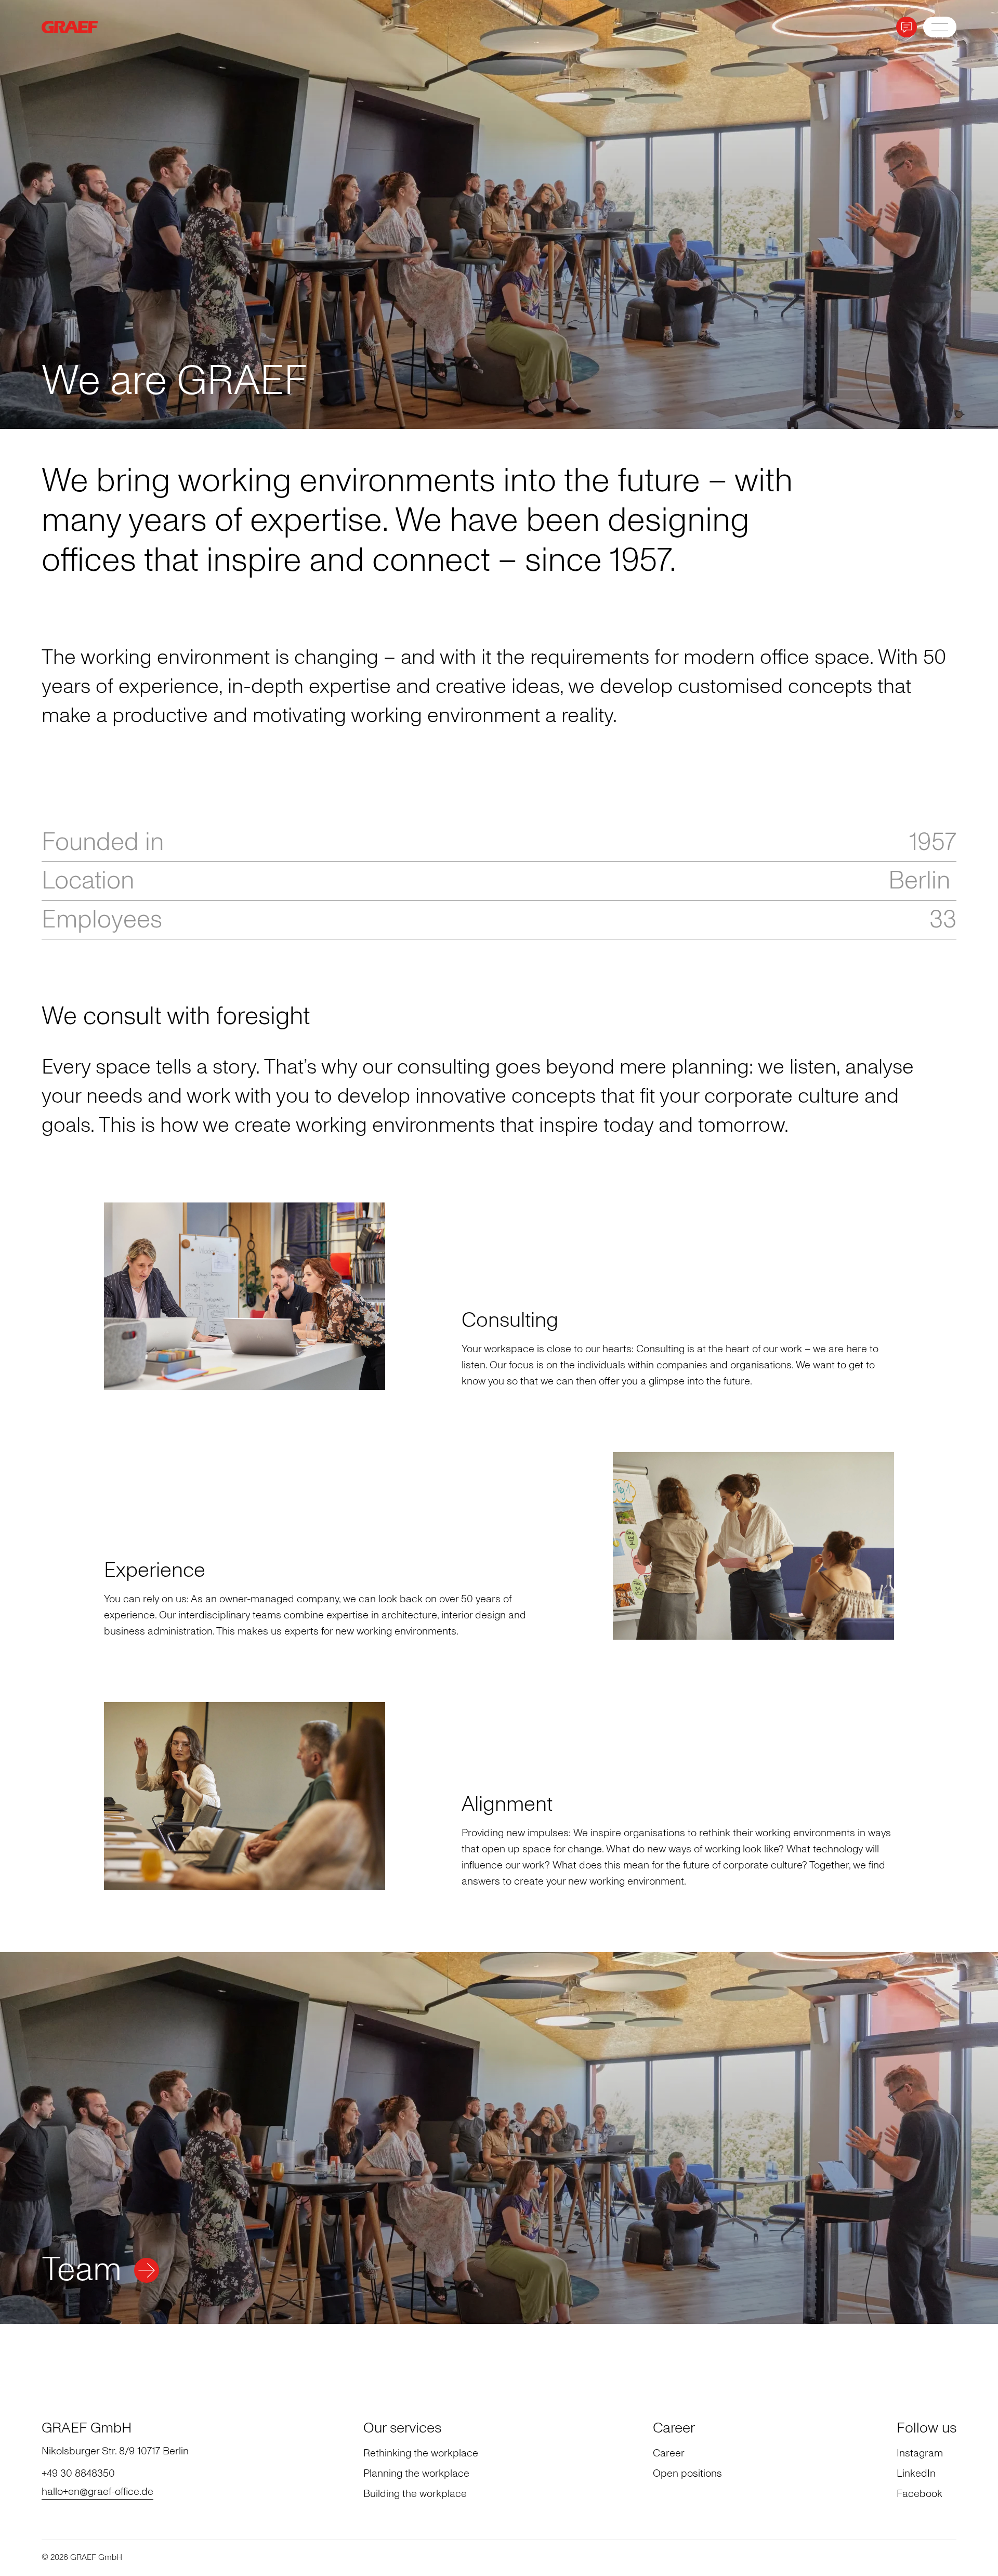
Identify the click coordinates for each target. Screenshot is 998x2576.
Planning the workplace (416, 2473)
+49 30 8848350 (78, 2473)
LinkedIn (916, 2473)
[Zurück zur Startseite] (83, 27)
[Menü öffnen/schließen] (940, 27)
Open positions (687, 2473)
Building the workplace (415, 2493)
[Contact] (907, 27)
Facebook (920, 2493)
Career (669, 2453)
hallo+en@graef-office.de (97, 2491)
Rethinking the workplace (421, 2453)
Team (82, 2270)
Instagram (920, 2453)
